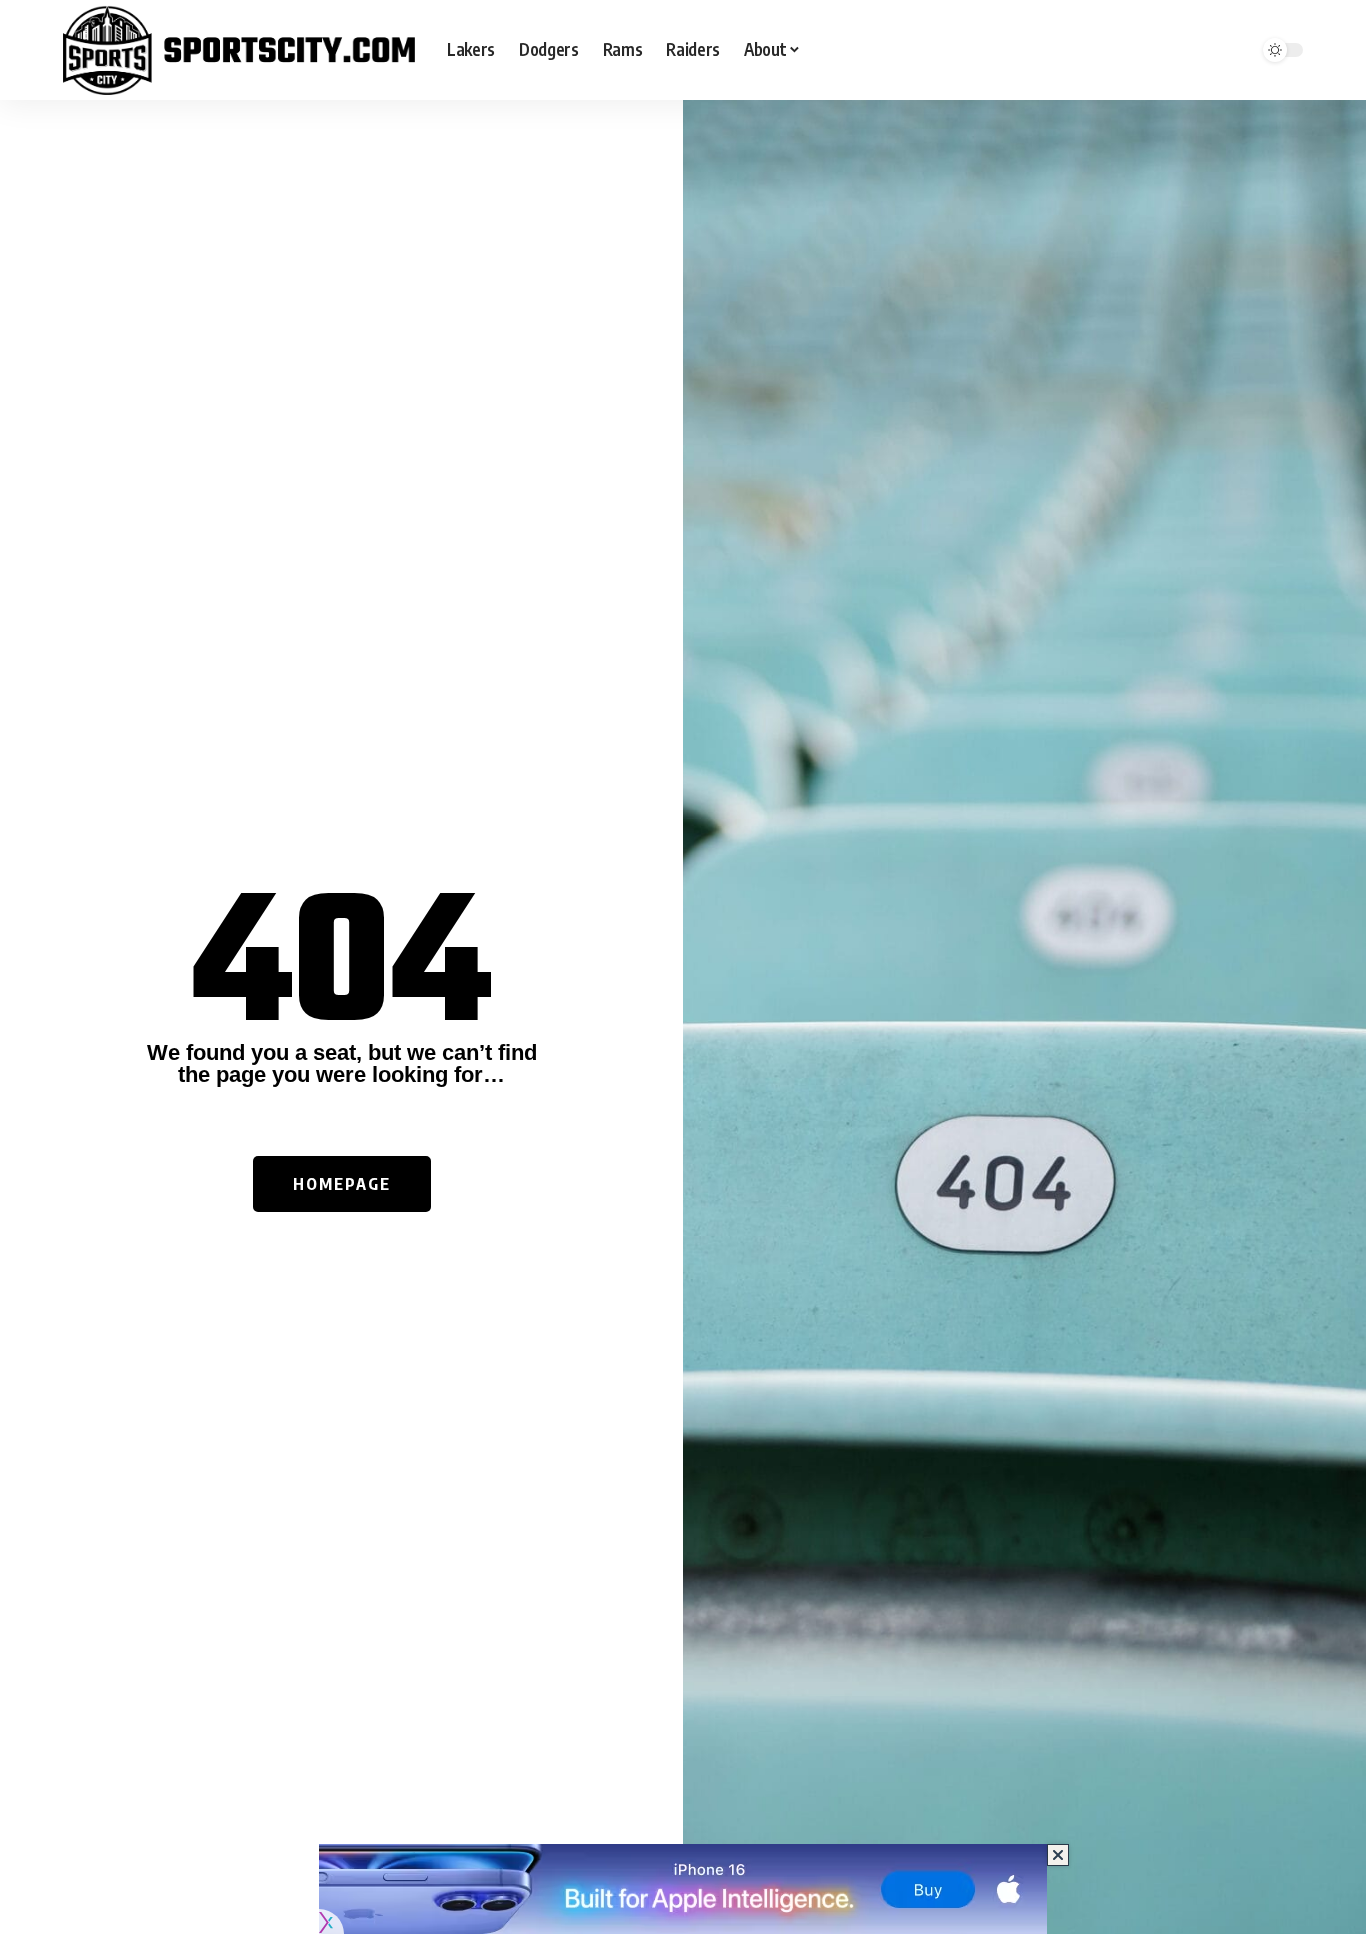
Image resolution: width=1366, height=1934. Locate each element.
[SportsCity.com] (239, 50)
